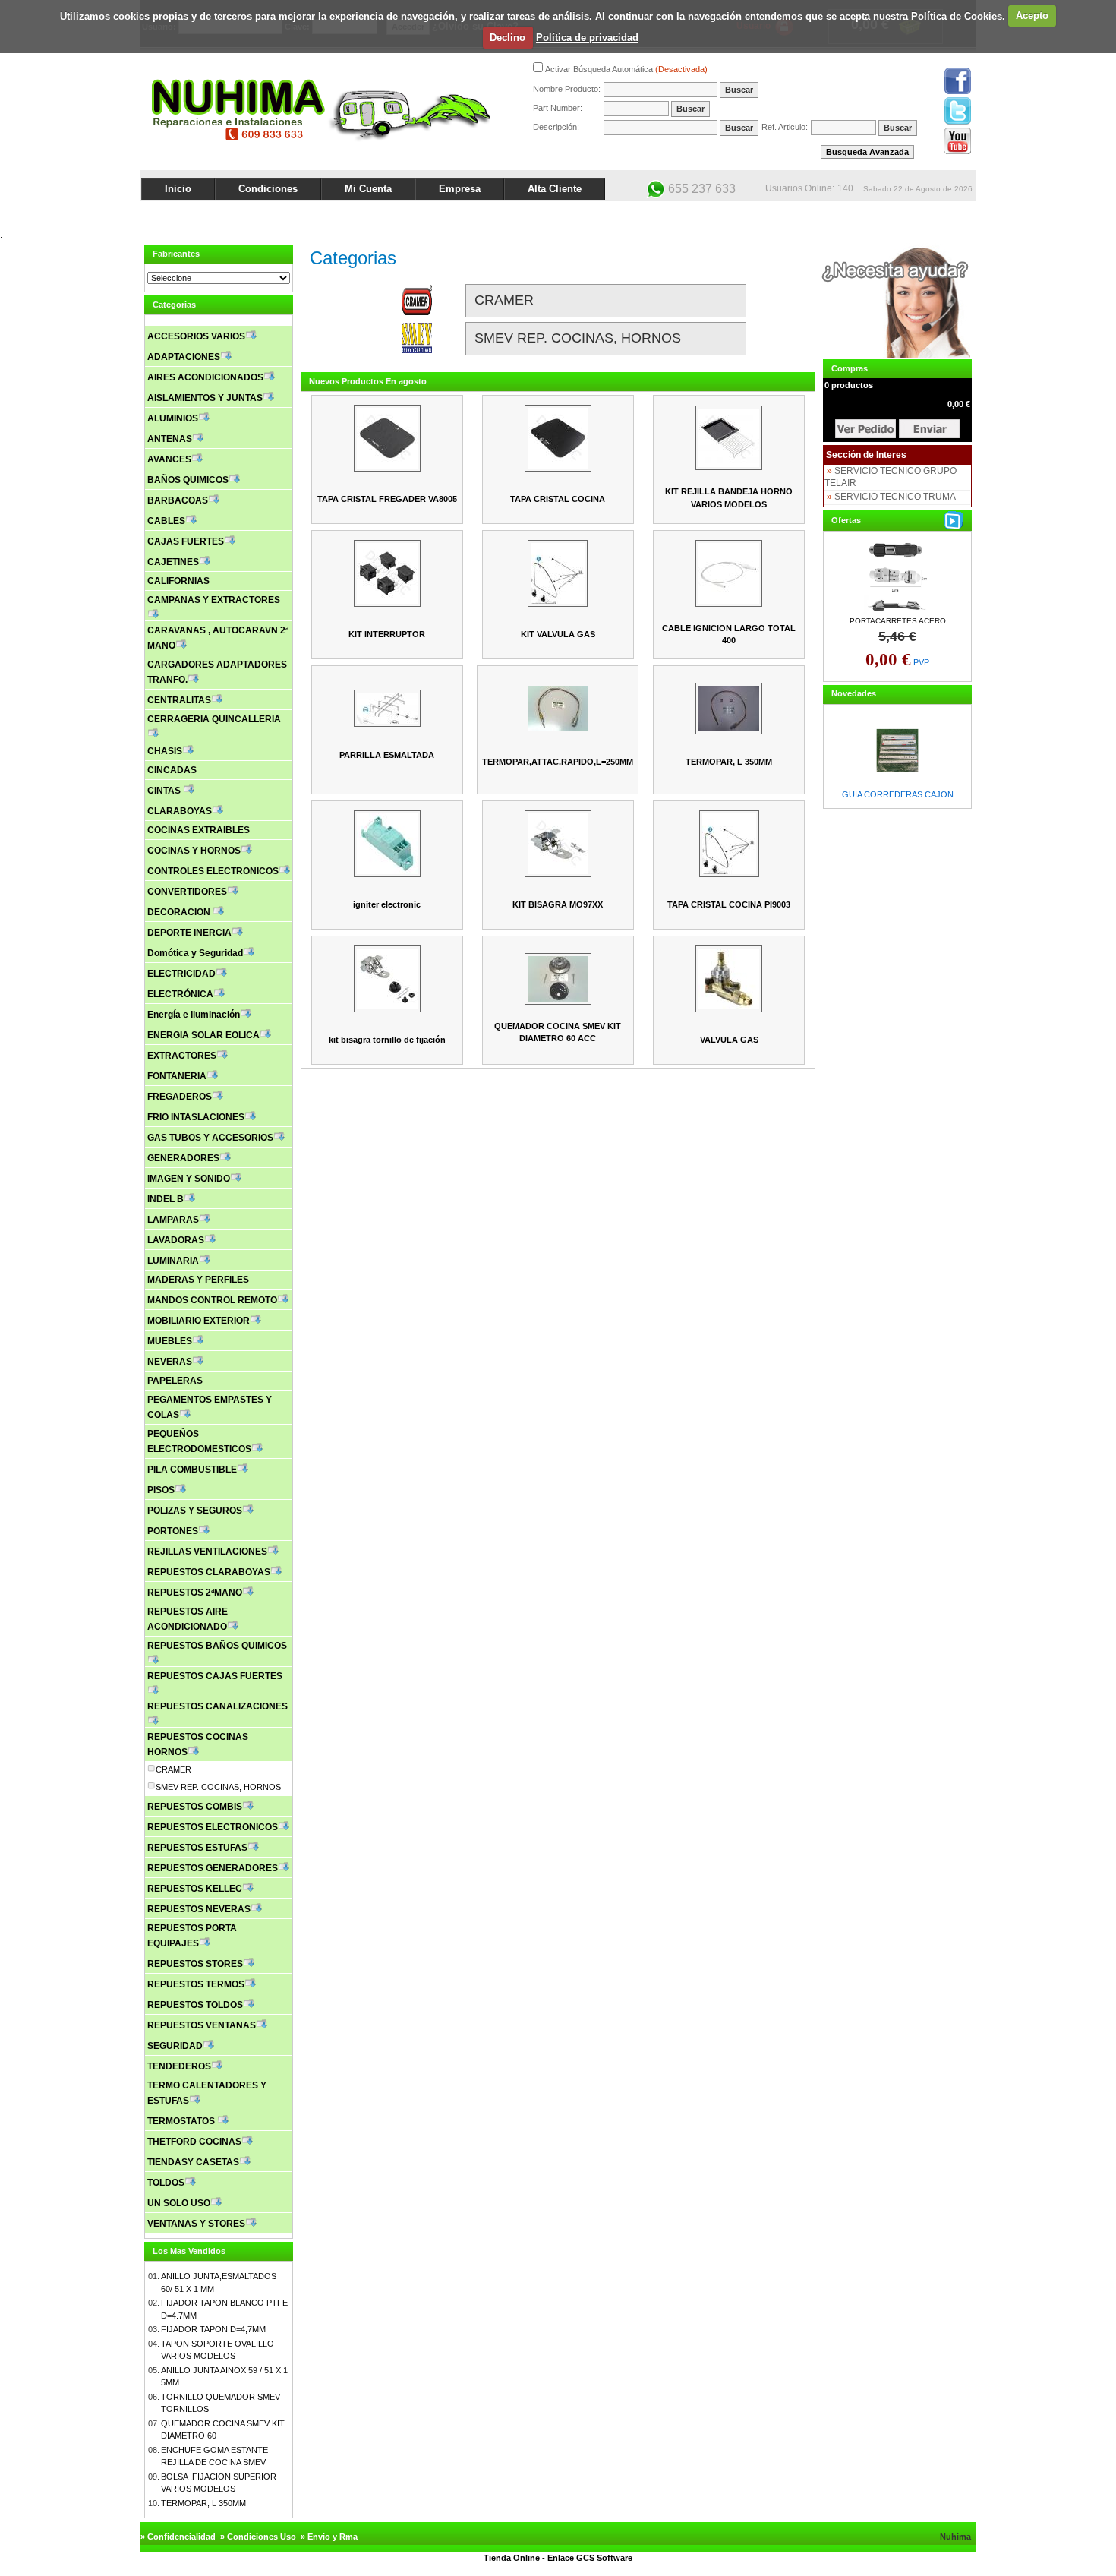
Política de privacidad (587, 38)
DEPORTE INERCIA (189, 933)
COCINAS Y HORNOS (194, 851)
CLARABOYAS (180, 811)
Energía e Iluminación (194, 1015)
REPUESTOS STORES (195, 1964)
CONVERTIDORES (187, 892)
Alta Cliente (555, 189)
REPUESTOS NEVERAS (199, 1909)
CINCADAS (172, 770)
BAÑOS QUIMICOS (188, 480)
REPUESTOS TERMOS (196, 1984)
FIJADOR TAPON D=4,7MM (213, 2329)
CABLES (166, 521)
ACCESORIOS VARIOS (196, 336)
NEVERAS (170, 1362)
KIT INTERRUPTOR (387, 634)
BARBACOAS (178, 500)
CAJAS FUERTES (186, 541)
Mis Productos (825, 214)
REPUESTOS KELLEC (195, 1889)
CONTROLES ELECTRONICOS (213, 871)
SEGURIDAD (175, 2046)
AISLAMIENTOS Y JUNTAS (205, 398)
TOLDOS (166, 2183)
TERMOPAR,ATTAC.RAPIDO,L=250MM (558, 762)
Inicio (178, 189)
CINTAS (165, 791)
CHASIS (165, 751)
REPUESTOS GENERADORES (213, 1868)
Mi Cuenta (368, 189)
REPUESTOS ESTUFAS (197, 1848)
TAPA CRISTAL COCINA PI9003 (729, 904)
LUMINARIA (173, 1261)
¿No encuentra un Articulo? (919, 214)
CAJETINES (173, 562)
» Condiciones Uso (258, 2537)
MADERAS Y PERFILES (198, 1280)
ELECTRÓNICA (180, 994)
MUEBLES (170, 1341)
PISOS (161, 1490)
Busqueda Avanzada (867, 152)
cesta (865, 429)
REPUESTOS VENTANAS (202, 2025)
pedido (929, 429)
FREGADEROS (180, 1097)
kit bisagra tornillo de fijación (387, 1040)
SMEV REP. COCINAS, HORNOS (218, 1787)
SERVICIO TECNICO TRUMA (895, 497)
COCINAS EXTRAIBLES (199, 830)
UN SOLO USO (179, 2203)
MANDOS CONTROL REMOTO (212, 1300)
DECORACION (180, 912)
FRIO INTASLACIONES (196, 1117)
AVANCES (169, 459)
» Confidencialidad (178, 2537)
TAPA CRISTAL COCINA (558, 499)
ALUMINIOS (173, 418)
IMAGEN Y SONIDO (189, 1179)
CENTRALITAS (179, 700)
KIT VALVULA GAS (558, 634)
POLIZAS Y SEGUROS (195, 1511)
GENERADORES (183, 1158)
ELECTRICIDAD (181, 974)
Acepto (1032, 16)
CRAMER (173, 1769)
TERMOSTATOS (182, 2121)
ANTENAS (170, 439)
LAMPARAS (173, 1220)
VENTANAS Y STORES (196, 2224)
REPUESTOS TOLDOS (195, 2005)
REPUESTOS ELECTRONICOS (213, 1827)
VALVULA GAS (729, 1040)
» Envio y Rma (329, 2537)
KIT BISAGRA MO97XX (558, 904)
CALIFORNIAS (178, 581)
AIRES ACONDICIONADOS (205, 377)
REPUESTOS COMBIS (195, 1807)
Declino (508, 38)
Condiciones (268, 189)
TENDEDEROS (179, 2066)
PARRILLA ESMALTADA (387, 755)
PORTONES (173, 1531)
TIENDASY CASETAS (193, 2162)
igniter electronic (387, 904)
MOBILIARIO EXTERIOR (199, 1321)
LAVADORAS (176, 1240)
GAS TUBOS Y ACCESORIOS (210, 1138)
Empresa (460, 189)
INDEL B (166, 1199)
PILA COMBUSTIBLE (192, 1470)
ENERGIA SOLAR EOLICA (203, 1035)
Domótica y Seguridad (195, 953)
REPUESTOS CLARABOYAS (209, 1572)
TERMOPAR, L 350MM (203, 2503)
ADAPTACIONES (184, 357)
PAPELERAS (175, 1381)
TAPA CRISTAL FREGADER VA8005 (387, 499)
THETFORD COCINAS (194, 2142)
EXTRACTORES (182, 1056)
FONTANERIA (177, 1076)
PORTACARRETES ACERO (898, 621)
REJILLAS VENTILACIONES (207, 1552)
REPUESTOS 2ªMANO (195, 1593)
